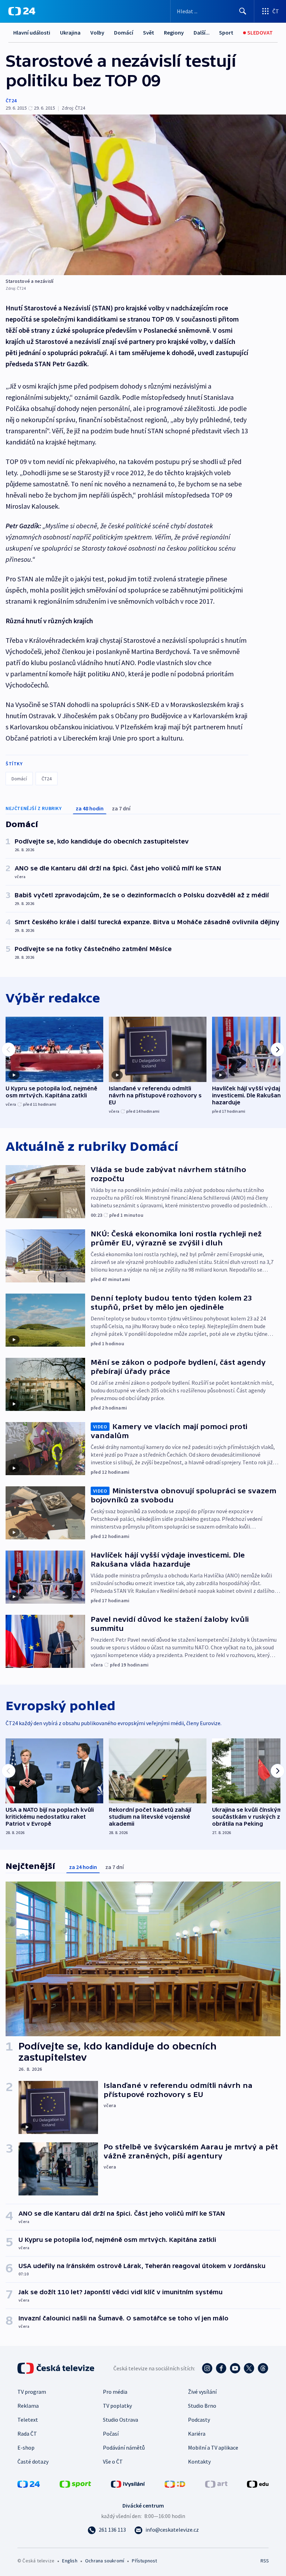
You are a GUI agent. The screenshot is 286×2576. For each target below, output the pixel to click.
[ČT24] (22, 11)
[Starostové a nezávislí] (143, 195)
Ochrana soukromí (105, 2561)
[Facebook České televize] (221, 2368)
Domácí (124, 32)
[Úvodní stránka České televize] (57, 2368)
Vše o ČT (113, 2461)
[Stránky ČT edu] (258, 2483)
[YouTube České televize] (235, 2368)
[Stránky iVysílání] (128, 2483)
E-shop (26, 2448)
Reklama (28, 2406)
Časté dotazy (33, 2461)
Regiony (174, 32)
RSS (265, 2561)
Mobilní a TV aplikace (213, 2448)
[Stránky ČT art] (216, 2483)
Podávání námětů (124, 2448)
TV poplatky (117, 2406)
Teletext (28, 2420)
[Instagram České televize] (207, 2368)
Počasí (111, 2434)
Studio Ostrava (121, 2420)
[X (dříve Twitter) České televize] (249, 2368)
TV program (32, 2392)
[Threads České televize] (263, 2368)
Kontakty (199, 2461)
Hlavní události (32, 32)
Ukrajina (70, 32)
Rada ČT (27, 2434)
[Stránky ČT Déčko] (175, 2483)
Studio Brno (202, 2406)
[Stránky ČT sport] (75, 2483)
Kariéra (197, 2434)
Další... (202, 32)
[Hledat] (243, 11)
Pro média (115, 2392)
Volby (97, 32)
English (70, 2561)
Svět (149, 32)
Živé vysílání (202, 2392)
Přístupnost (144, 2561)
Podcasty (199, 2420)
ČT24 (11, 101)
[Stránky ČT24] (29, 2483)
